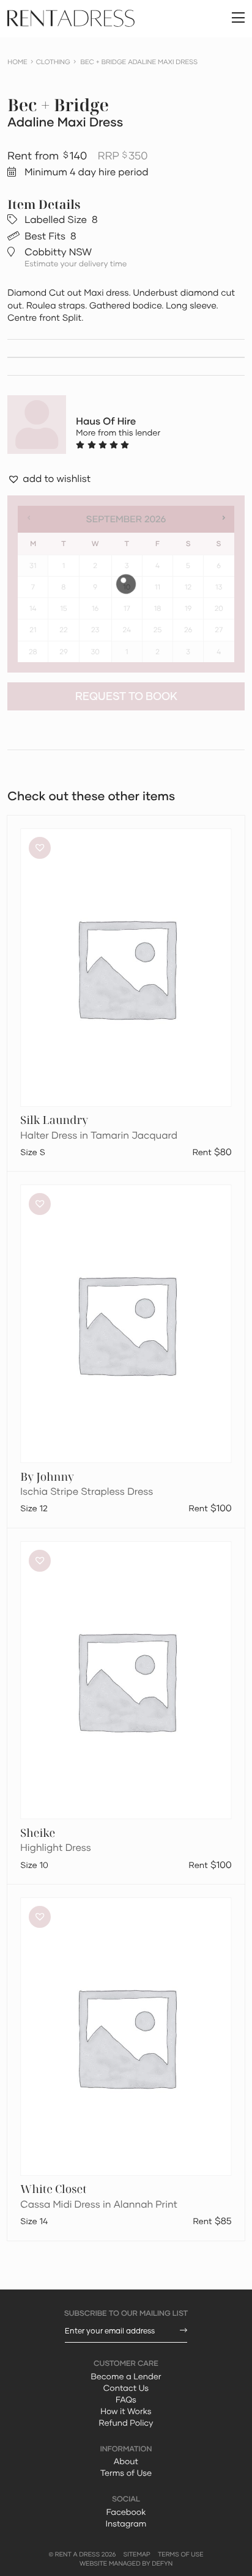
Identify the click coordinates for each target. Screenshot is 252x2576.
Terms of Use (126, 2473)
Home (17, 62)
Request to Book (126, 696)
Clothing (53, 62)
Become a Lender (126, 2376)
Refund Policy (126, 2423)
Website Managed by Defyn (126, 2564)
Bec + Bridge (58, 105)
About (126, 2461)
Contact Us (126, 2388)
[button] (49, 480)
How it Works (126, 2411)
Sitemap (137, 2555)
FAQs (126, 2399)
